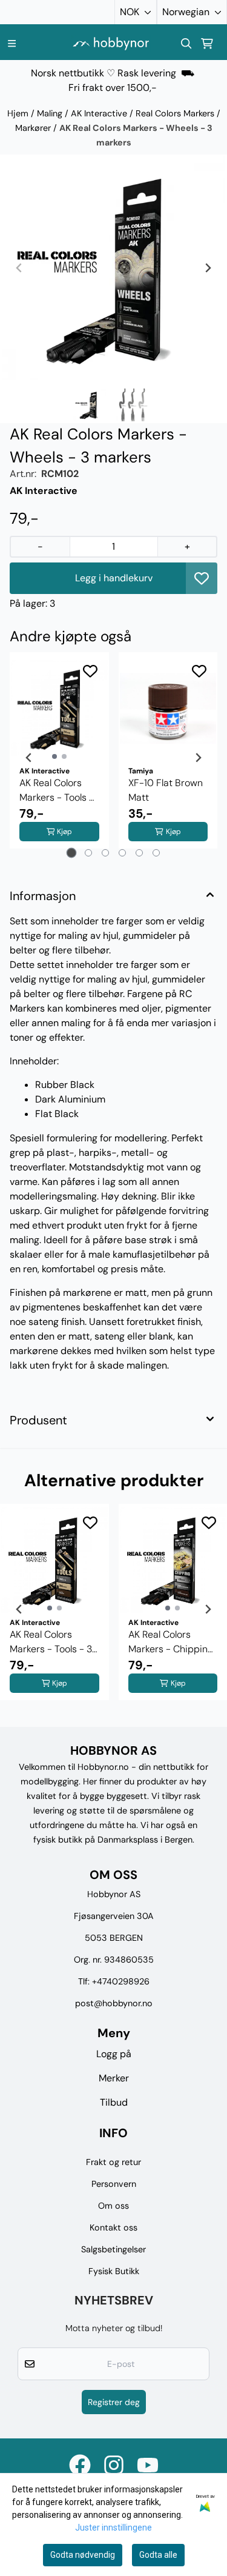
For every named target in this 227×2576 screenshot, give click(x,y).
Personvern (114, 2184)
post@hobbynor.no (114, 2003)
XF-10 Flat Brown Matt (166, 790)
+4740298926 (121, 1981)
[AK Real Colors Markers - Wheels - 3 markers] (113, 268)
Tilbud (114, 2102)
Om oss (113, 2206)
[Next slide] (208, 268)
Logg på (114, 2054)
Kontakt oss (113, 2227)
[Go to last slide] (29, 758)
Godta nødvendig (83, 2555)
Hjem (19, 113)
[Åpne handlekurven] (207, 44)
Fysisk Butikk (114, 2271)
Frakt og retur (113, 2162)
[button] (202, 578)
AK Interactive (100, 113)
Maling (51, 113)
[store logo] (111, 43)
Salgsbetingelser (113, 2249)
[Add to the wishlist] (90, 671)
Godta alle (158, 2555)
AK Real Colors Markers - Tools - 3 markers (57, 791)
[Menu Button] (12, 43)
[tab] (71, 853)
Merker (114, 2078)
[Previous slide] (19, 268)
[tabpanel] (59, 758)
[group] (54, 1609)
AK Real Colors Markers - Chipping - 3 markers (171, 1642)
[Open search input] (186, 44)
